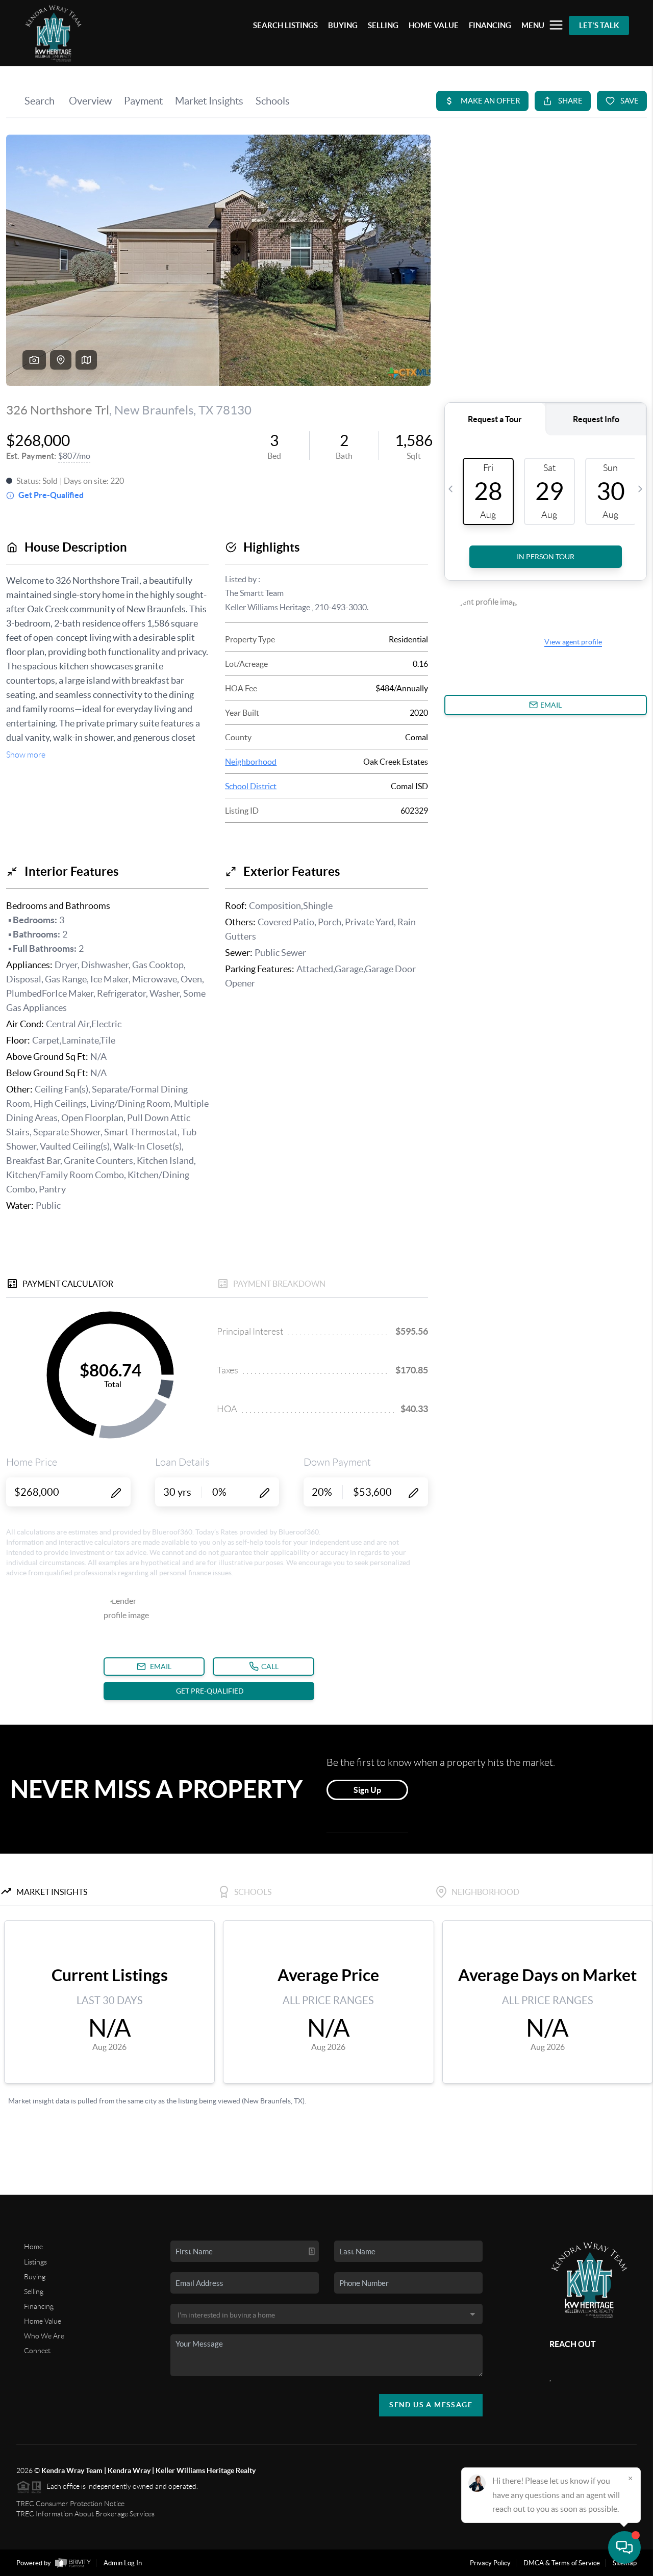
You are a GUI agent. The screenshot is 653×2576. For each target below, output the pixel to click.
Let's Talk (599, 25)
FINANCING (490, 25)
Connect (37, 2351)
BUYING (343, 25)
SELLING (383, 25)
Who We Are (44, 2336)
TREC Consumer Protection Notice (70, 2504)
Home (33, 2247)
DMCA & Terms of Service (562, 2563)
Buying (35, 2277)
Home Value (43, 2321)
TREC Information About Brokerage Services (85, 2514)
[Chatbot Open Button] (624, 2547)
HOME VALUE (434, 25)
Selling (34, 2292)
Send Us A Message (431, 2405)
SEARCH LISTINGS (285, 25)
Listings (35, 2262)
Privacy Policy (490, 2563)
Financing (39, 2306)
